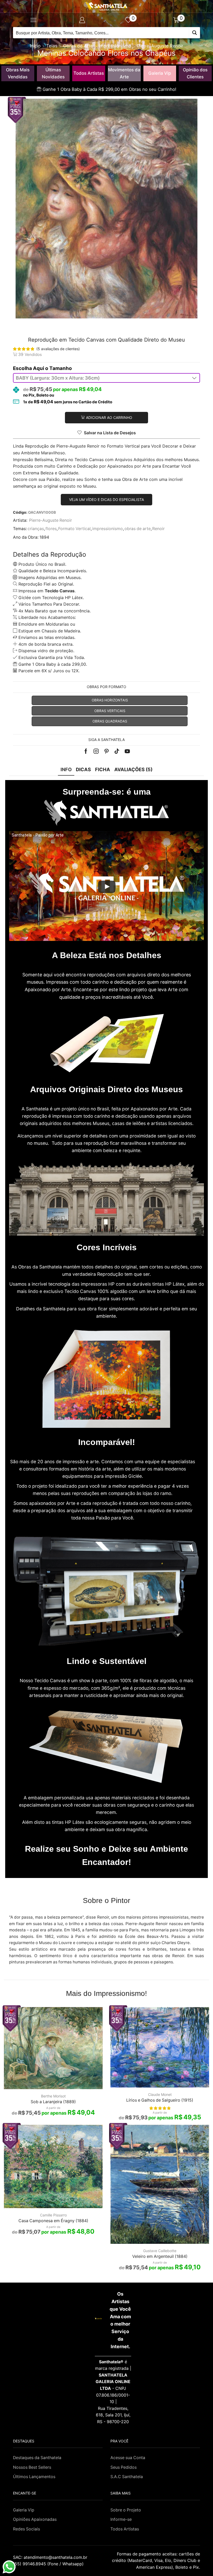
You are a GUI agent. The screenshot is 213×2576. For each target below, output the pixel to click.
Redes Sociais (26, 2529)
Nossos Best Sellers (32, 2467)
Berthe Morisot (53, 2096)
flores (51, 529)
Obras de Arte (78, 46)
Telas (52, 46)
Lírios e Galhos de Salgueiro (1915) (160, 2100)
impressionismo (108, 529)
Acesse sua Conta (128, 2458)
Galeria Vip (160, 73)
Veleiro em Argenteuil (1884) (160, 2256)
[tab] (66, 769)
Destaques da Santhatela (37, 2458)
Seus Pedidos (124, 2467)
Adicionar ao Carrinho (109, 417)
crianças (36, 529)
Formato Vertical (74, 529)
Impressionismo (115, 46)
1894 (44, 537)
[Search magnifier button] (194, 33)
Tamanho (61, 368)
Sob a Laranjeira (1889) (53, 2102)
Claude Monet (160, 2094)
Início (35, 46)
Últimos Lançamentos (34, 2477)
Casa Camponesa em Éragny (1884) (53, 2221)
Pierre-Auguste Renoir (160, 46)
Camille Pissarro (53, 2215)
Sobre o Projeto (126, 2510)
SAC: (51, 2557)
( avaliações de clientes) (58, 349)
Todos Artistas (89, 73)
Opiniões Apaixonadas (35, 2519)
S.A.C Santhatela (127, 2477)
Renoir (158, 529)
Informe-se (121, 2519)
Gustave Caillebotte (160, 2251)
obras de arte (138, 529)
